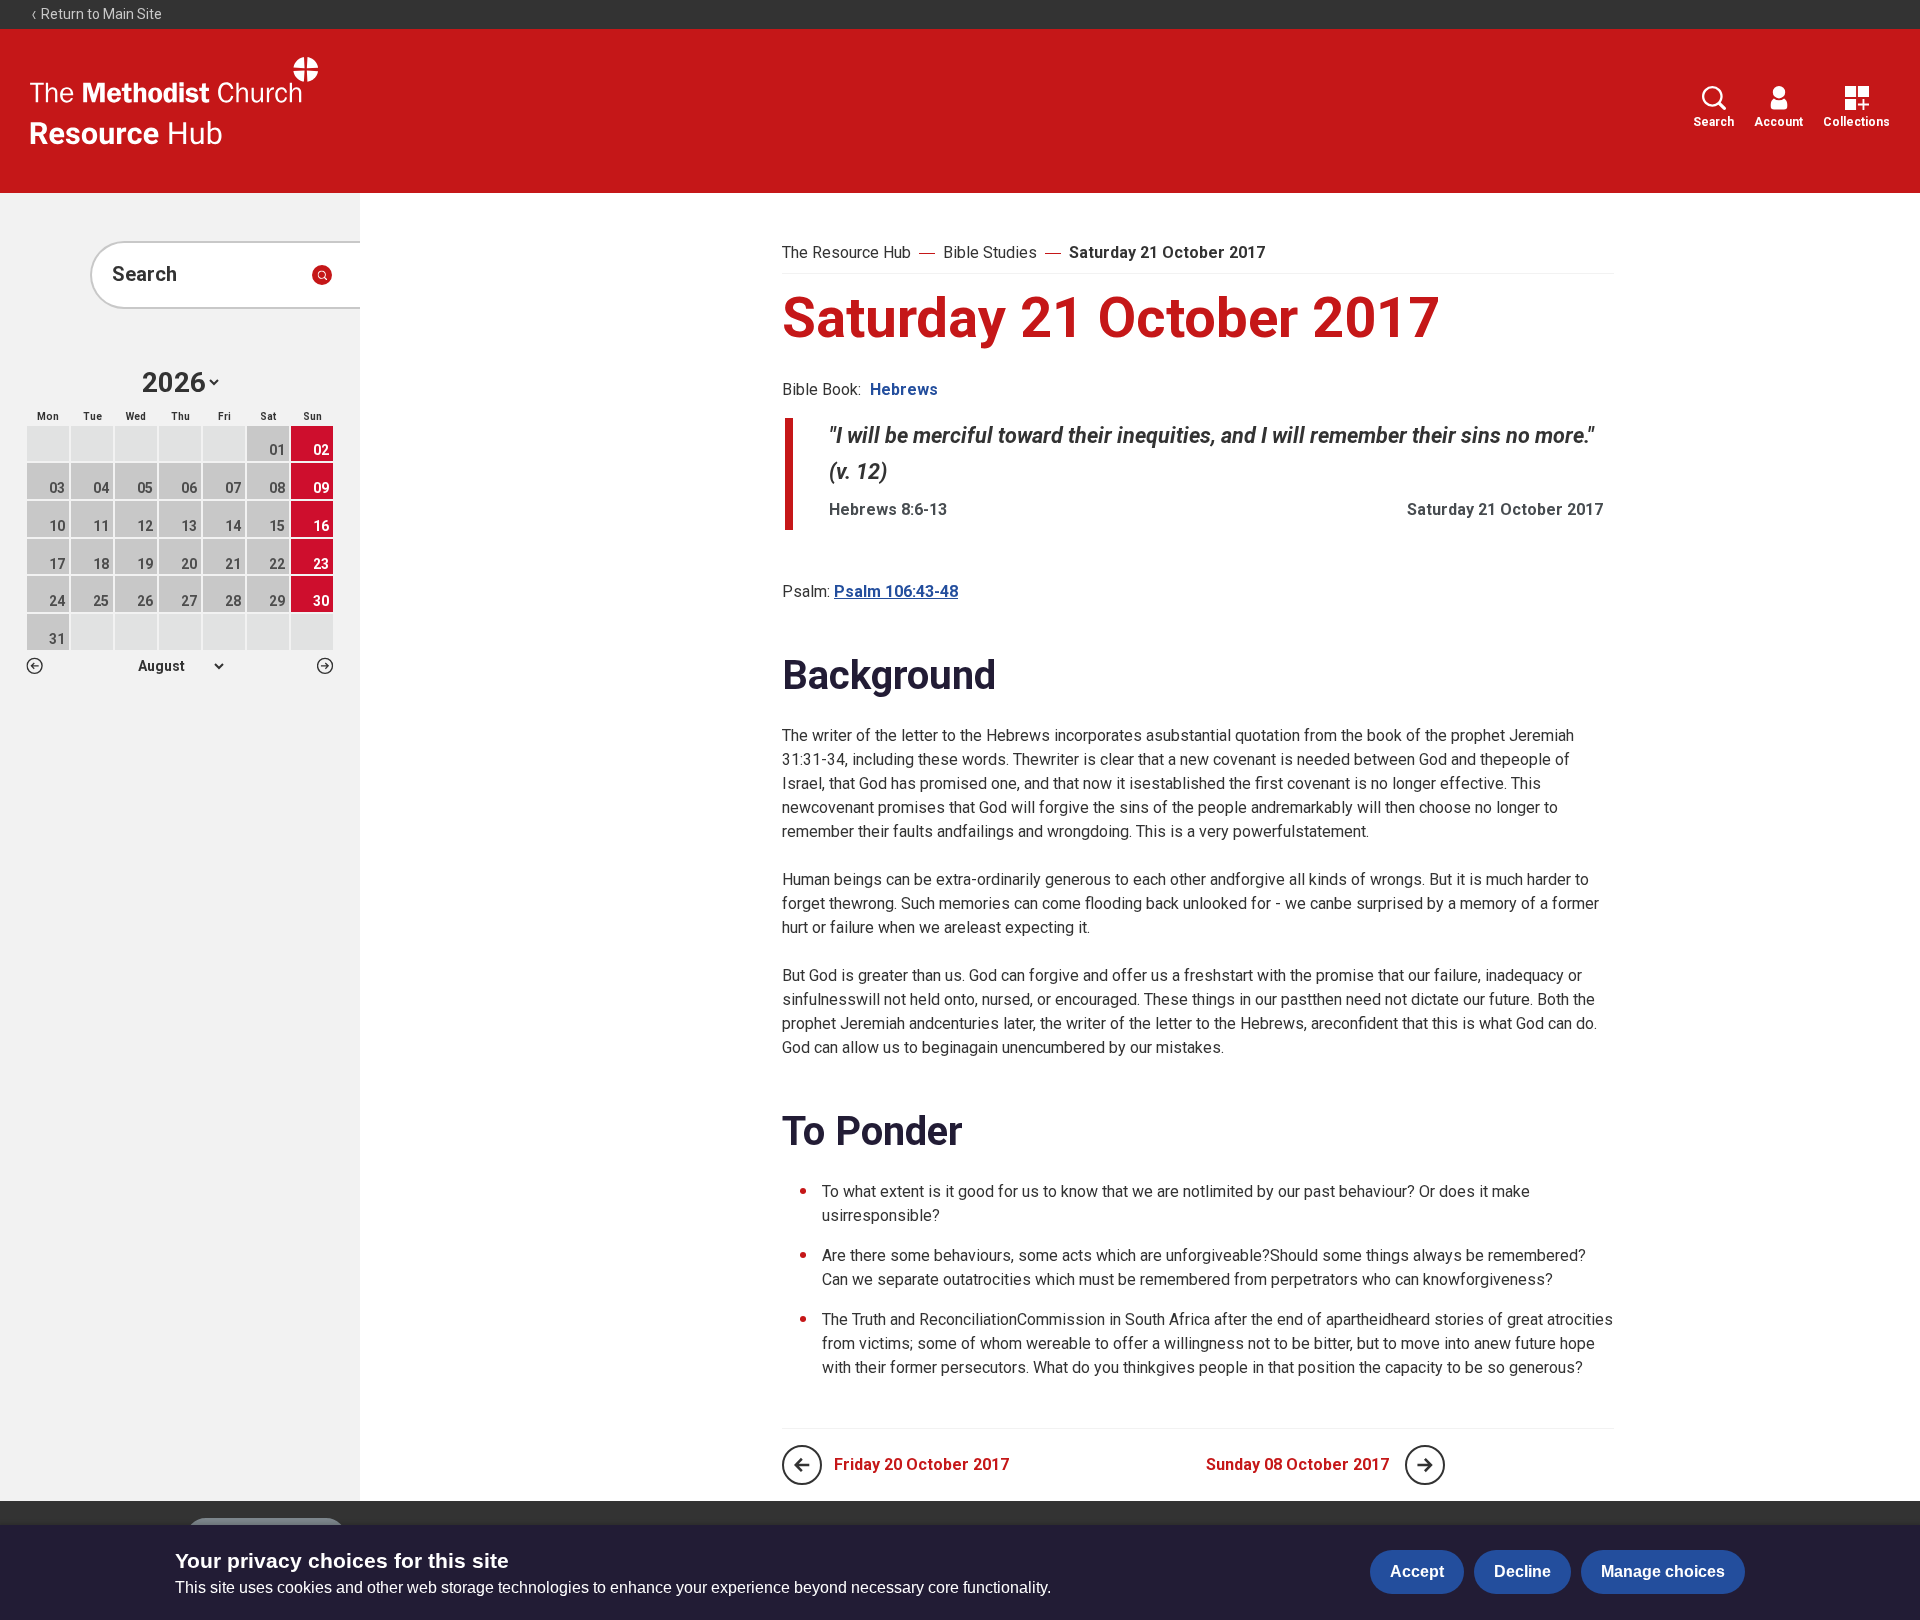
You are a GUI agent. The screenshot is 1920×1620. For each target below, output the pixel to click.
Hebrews (904, 389)
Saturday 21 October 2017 (1167, 252)
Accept (1417, 1571)
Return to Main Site (100, 14)
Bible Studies (990, 252)
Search (1713, 122)
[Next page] (1425, 1465)
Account (1778, 122)
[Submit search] (322, 275)
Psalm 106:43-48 (896, 591)
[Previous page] (802, 1465)
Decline (1522, 1571)
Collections (1856, 122)
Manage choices (1663, 1571)
